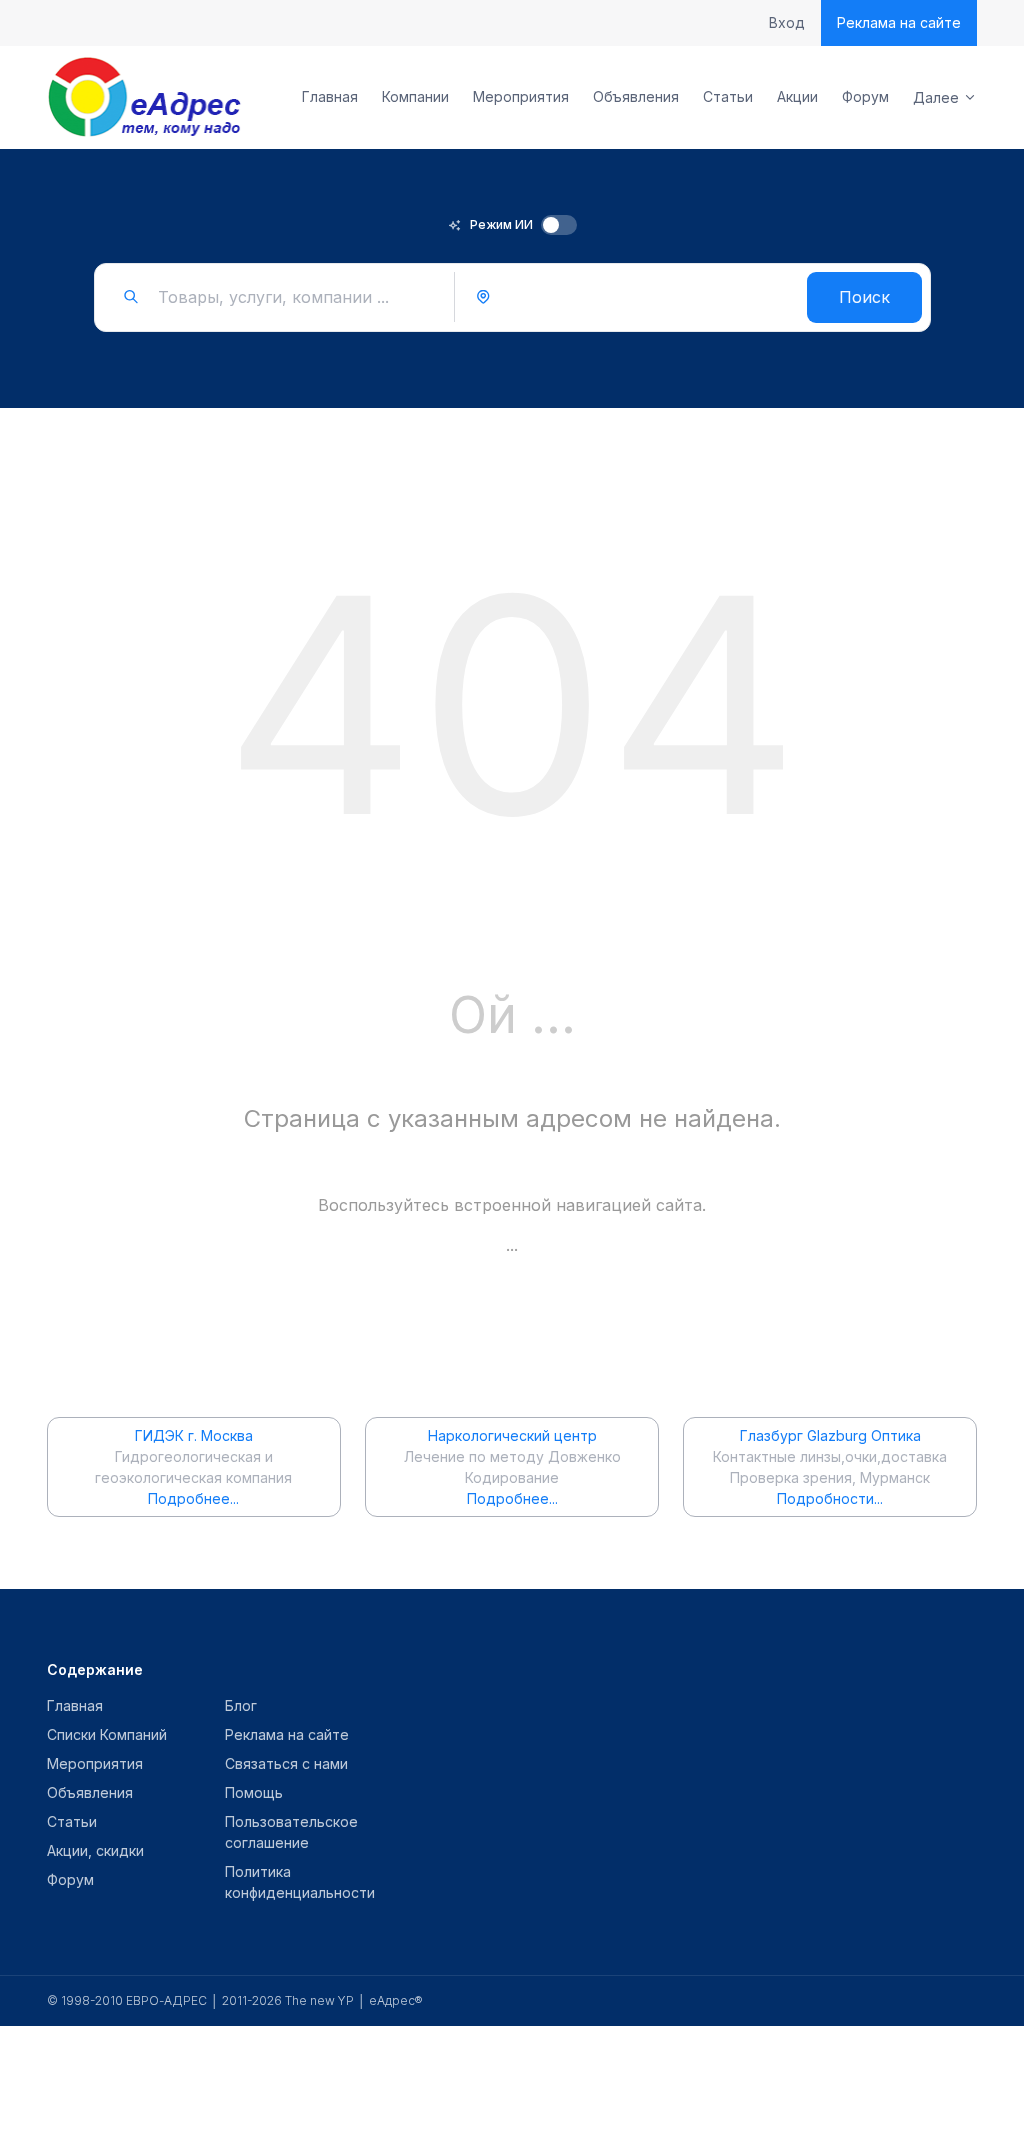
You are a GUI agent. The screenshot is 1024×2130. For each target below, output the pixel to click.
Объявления (636, 97)
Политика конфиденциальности (300, 1882)
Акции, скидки (95, 1850)
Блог (241, 1705)
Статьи (728, 97)
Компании (415, 97)
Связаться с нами (286, 1763)
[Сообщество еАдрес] (146, 97)
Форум (865, 97)
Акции (797, 97)
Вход (787, 23)
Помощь (254, 1792)
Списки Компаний (107, 1734)
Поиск (864, 297)
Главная (330, 97)
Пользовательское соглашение (291, 1832)
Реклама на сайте (899, 22)
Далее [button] (936, 97)
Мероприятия (521, 97)
